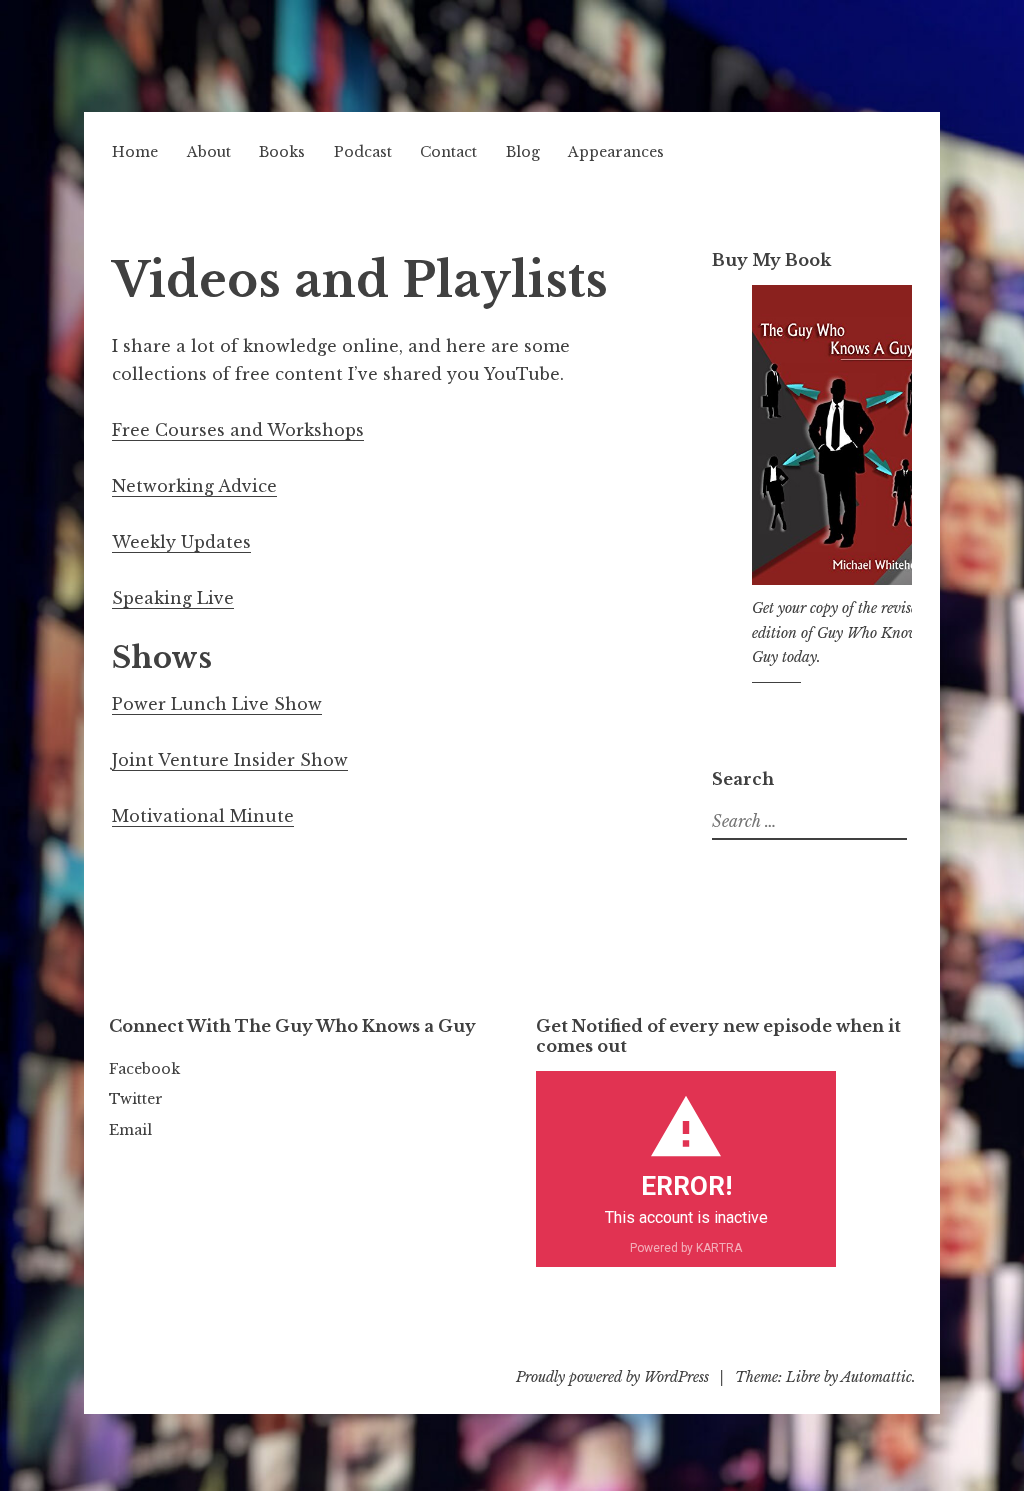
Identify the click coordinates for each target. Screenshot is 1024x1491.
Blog (523, 152)
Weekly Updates (181, 542)
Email (130, 1130)
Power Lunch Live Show (217, 704)
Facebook (144, 1069)
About (209, 152)
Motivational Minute (203, 816)
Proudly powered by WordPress (612, 1377)
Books (282, 152)
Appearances (616, 152)
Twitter (136, 1099)
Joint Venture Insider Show (230, 760)
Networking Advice (194, 486)
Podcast (363, 152)
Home (135, 152)
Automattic (876, 1377)
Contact (448, 152)
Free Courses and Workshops (238, 430)
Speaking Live (173, 598)
